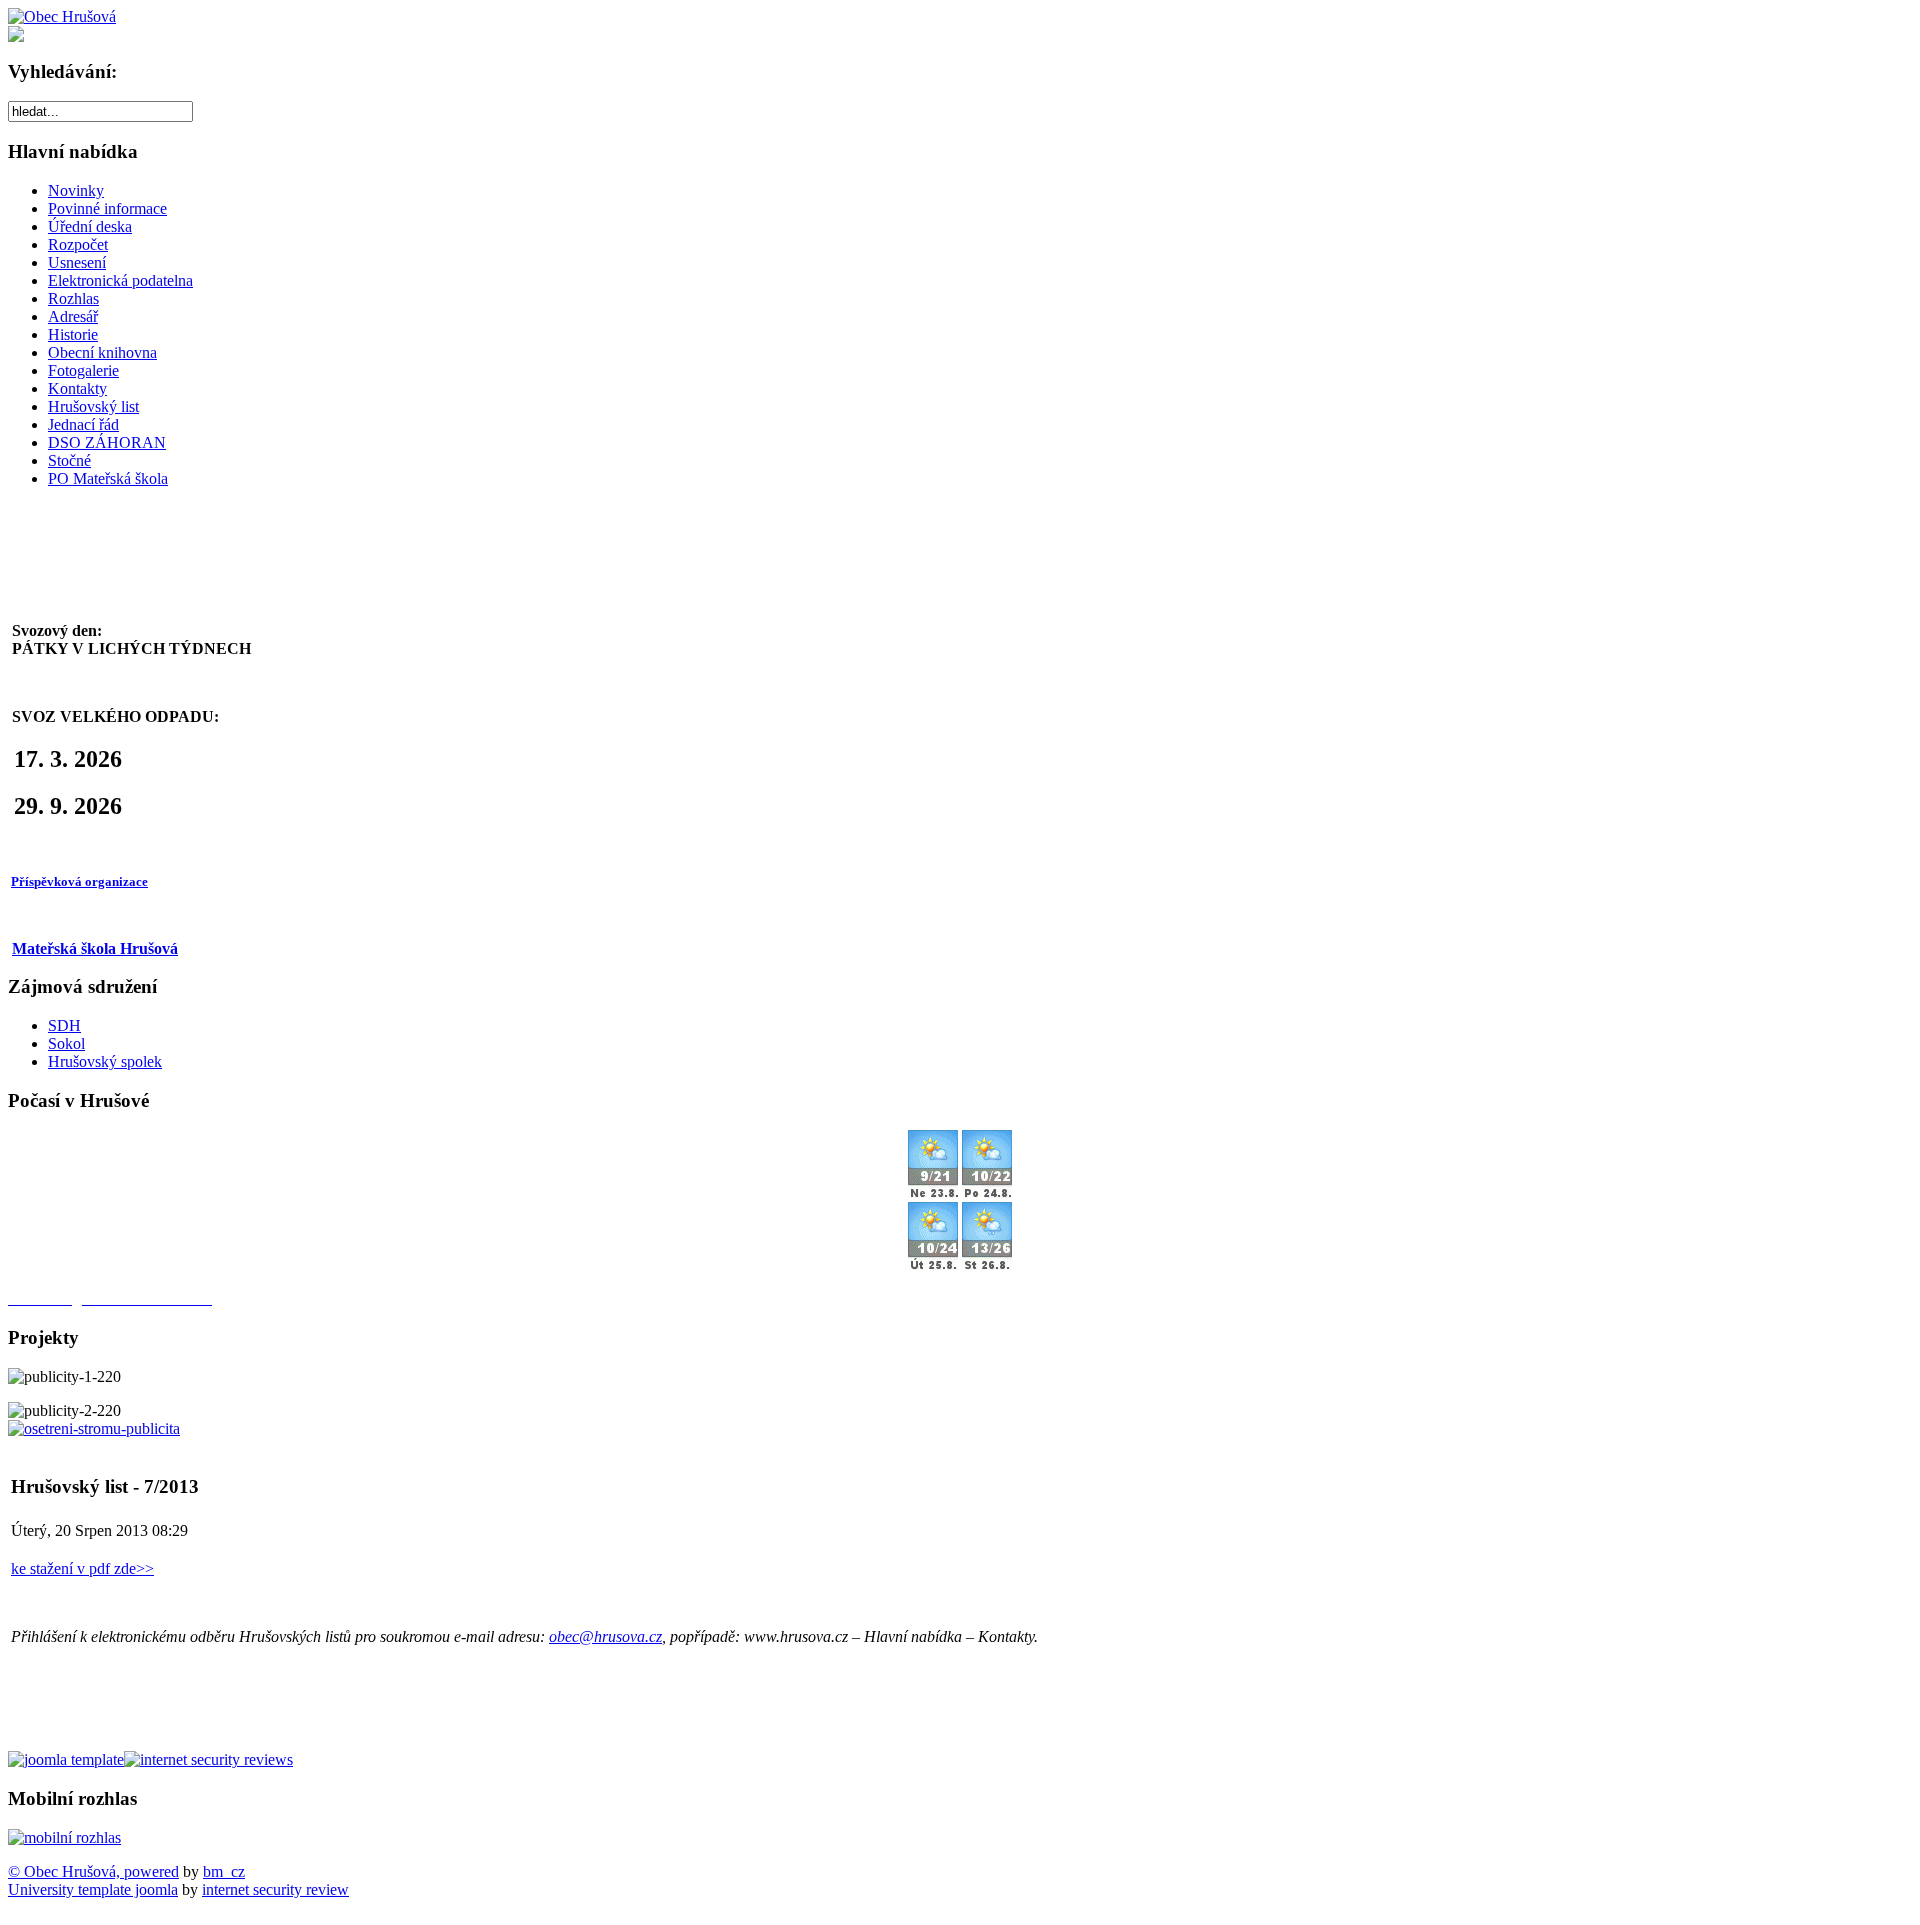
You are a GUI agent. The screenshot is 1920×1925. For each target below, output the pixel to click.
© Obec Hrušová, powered (93, 1871)
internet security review (275, 1889)
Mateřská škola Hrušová (95, 948)
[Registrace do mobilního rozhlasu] (64, 1837)
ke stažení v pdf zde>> (82, 1568)
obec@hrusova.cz (605, 1636)
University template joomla (93, 1889)
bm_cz (224, 1871)
